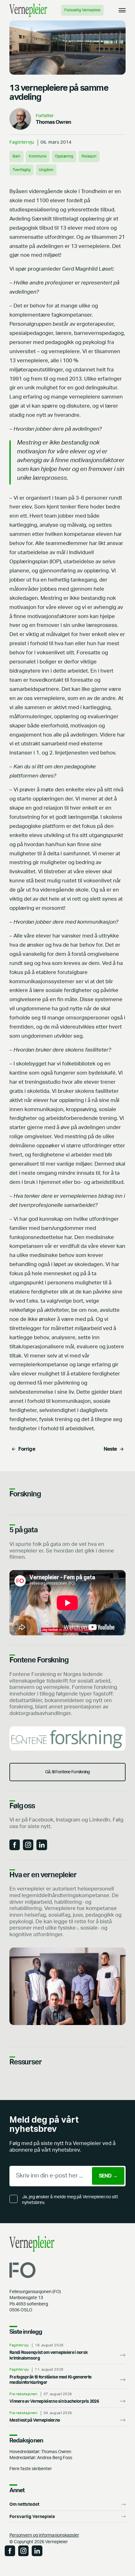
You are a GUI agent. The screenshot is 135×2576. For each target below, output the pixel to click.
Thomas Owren (53, 122)
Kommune (38, 156)
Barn (16, 156)
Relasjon (89, 156)
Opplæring (64, 156)
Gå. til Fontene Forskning (68, 1772)
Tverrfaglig (22, 170)
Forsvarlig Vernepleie (82, 10)
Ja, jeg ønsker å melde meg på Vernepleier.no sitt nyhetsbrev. (70, 2200)
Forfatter (45, 116)
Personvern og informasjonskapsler (44, 2535)
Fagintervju (22, 142)
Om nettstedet (24, 2504)
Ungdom (46, 170)
